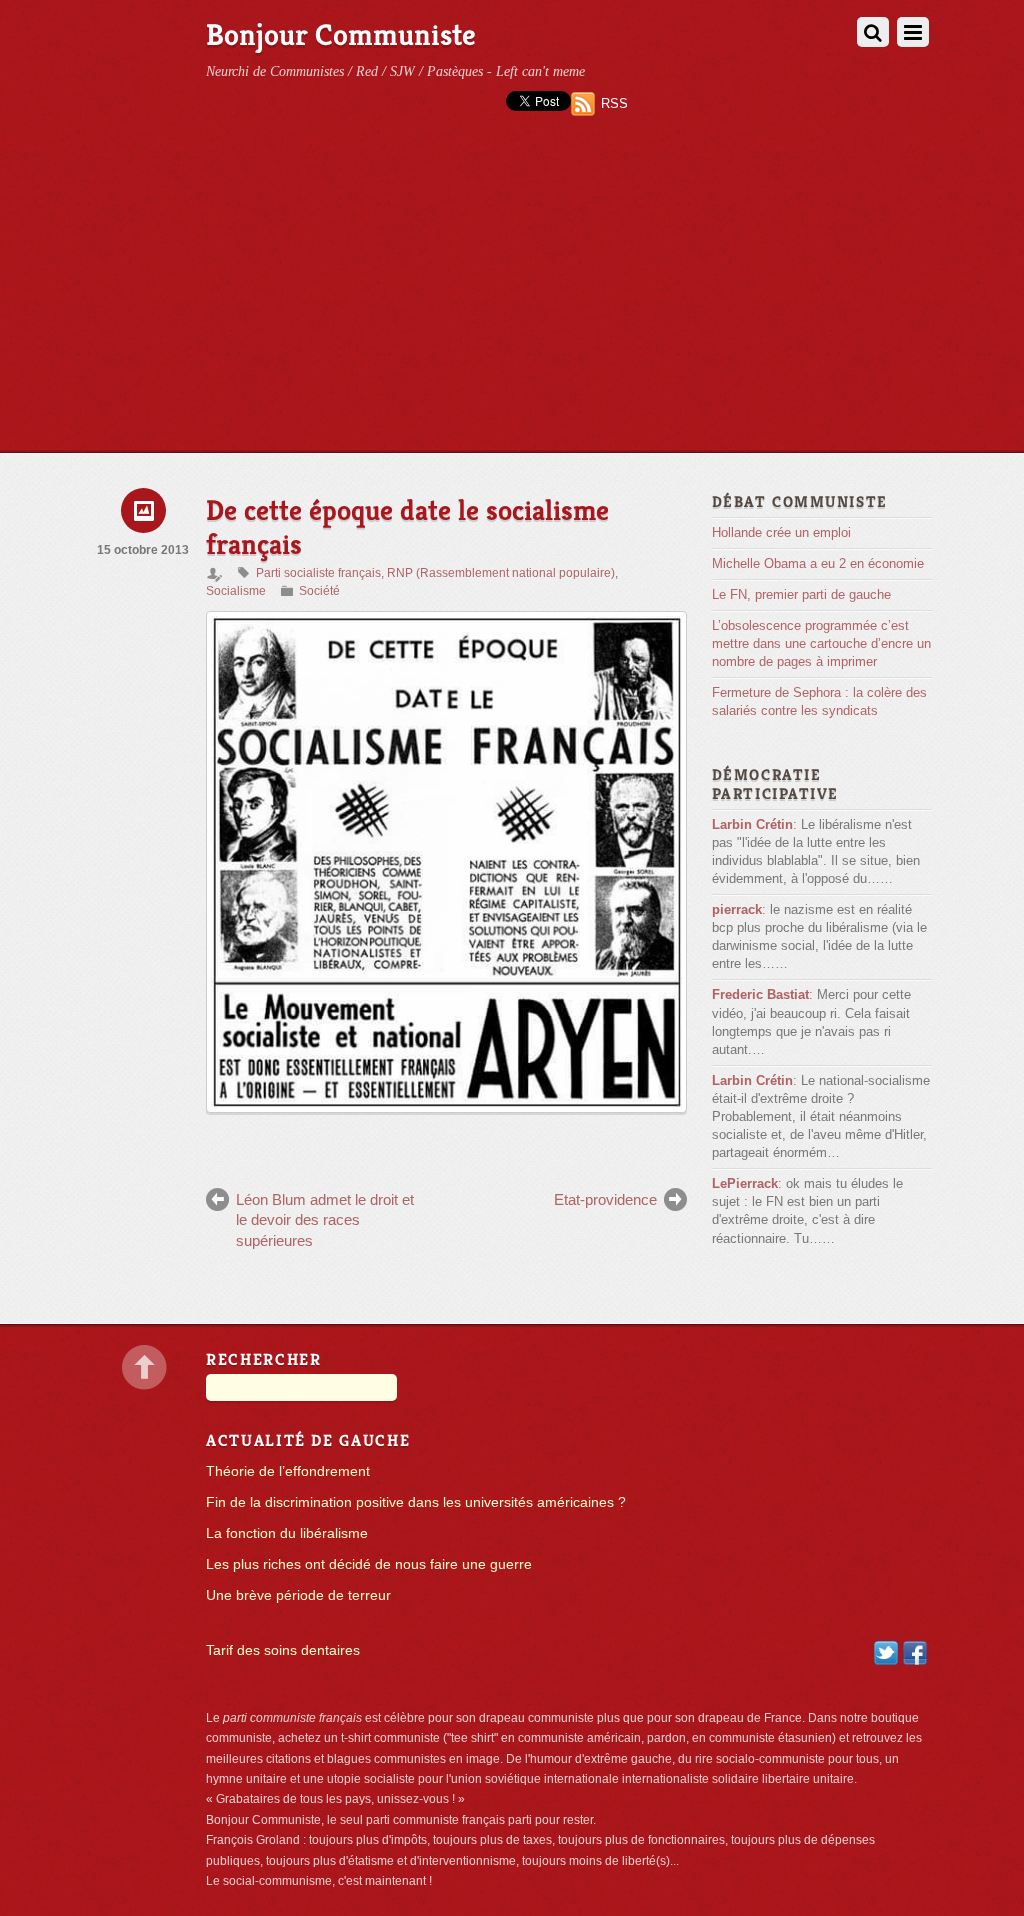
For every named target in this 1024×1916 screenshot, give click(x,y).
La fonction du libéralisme (287, 1533)
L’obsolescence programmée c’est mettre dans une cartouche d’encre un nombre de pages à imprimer (821, 643)
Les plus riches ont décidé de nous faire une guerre (369, 1564)
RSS (614, 103)
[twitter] (886, 1652)
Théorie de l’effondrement (288, 1471)
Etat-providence (605, 1199)
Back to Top (144, 1367)
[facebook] (915, 1652)
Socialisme (236, 591)
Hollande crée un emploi (781, 532)
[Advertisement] (512, 302)
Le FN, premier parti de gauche (801, 594)
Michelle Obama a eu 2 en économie (818, 563)
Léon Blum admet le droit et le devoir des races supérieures (325, 1220)
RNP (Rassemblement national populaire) (501, 573)
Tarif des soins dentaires (283, 1650)
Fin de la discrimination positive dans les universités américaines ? (416, 1502)
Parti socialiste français (318, 573)
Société (319, 591)
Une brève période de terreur (298, 1595)
